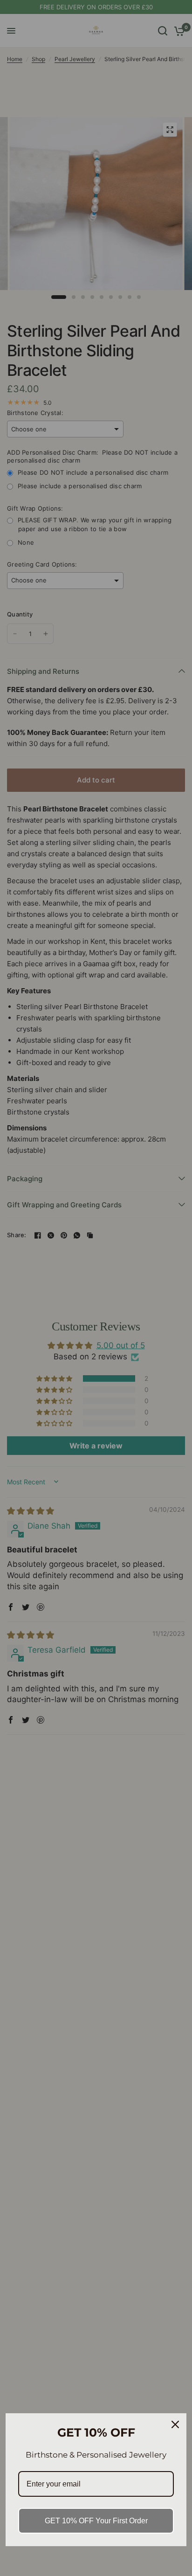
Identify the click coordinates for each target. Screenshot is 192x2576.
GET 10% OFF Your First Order (96, 2521)
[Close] (175, 2424)
